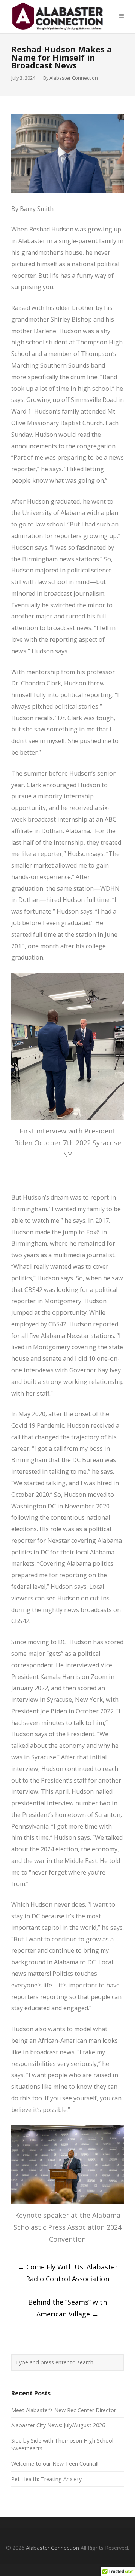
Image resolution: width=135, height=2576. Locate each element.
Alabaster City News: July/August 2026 (58, 2425)
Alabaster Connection (74, 78)
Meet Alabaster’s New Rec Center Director (64, 2410)
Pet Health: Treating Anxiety (46, 2479)
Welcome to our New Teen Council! (55, 2464)
